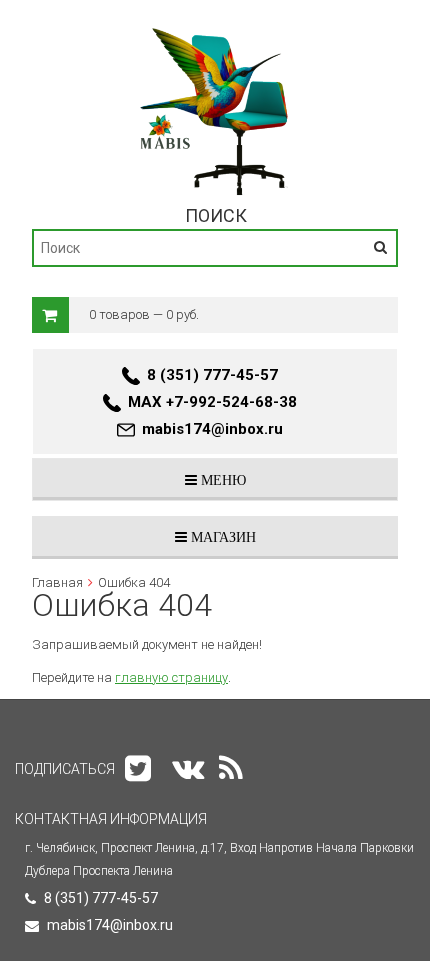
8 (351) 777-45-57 (212, 375)
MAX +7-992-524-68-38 (212, 402)
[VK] (188, 768)
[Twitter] (138, 768)
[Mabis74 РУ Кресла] (215, 27)
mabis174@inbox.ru (212, 429)
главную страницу (171, 677)
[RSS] (231, 768)
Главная (57, 582)
